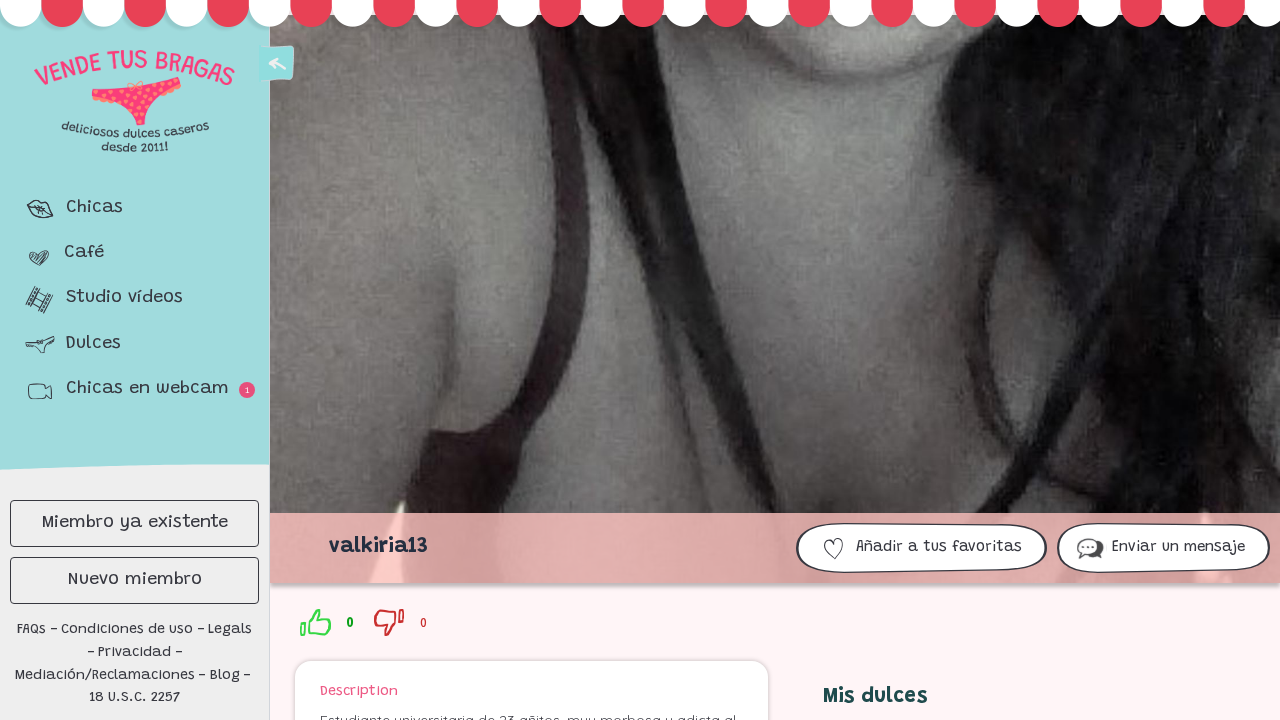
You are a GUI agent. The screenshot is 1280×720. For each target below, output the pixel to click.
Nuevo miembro (135, 580)
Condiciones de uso (127, 630)
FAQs (31, 630)
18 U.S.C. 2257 (135, 698)
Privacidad (134, 653)
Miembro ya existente (135, 523)
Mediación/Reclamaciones (105, 676)
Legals (230, 630)
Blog (225, 676)
